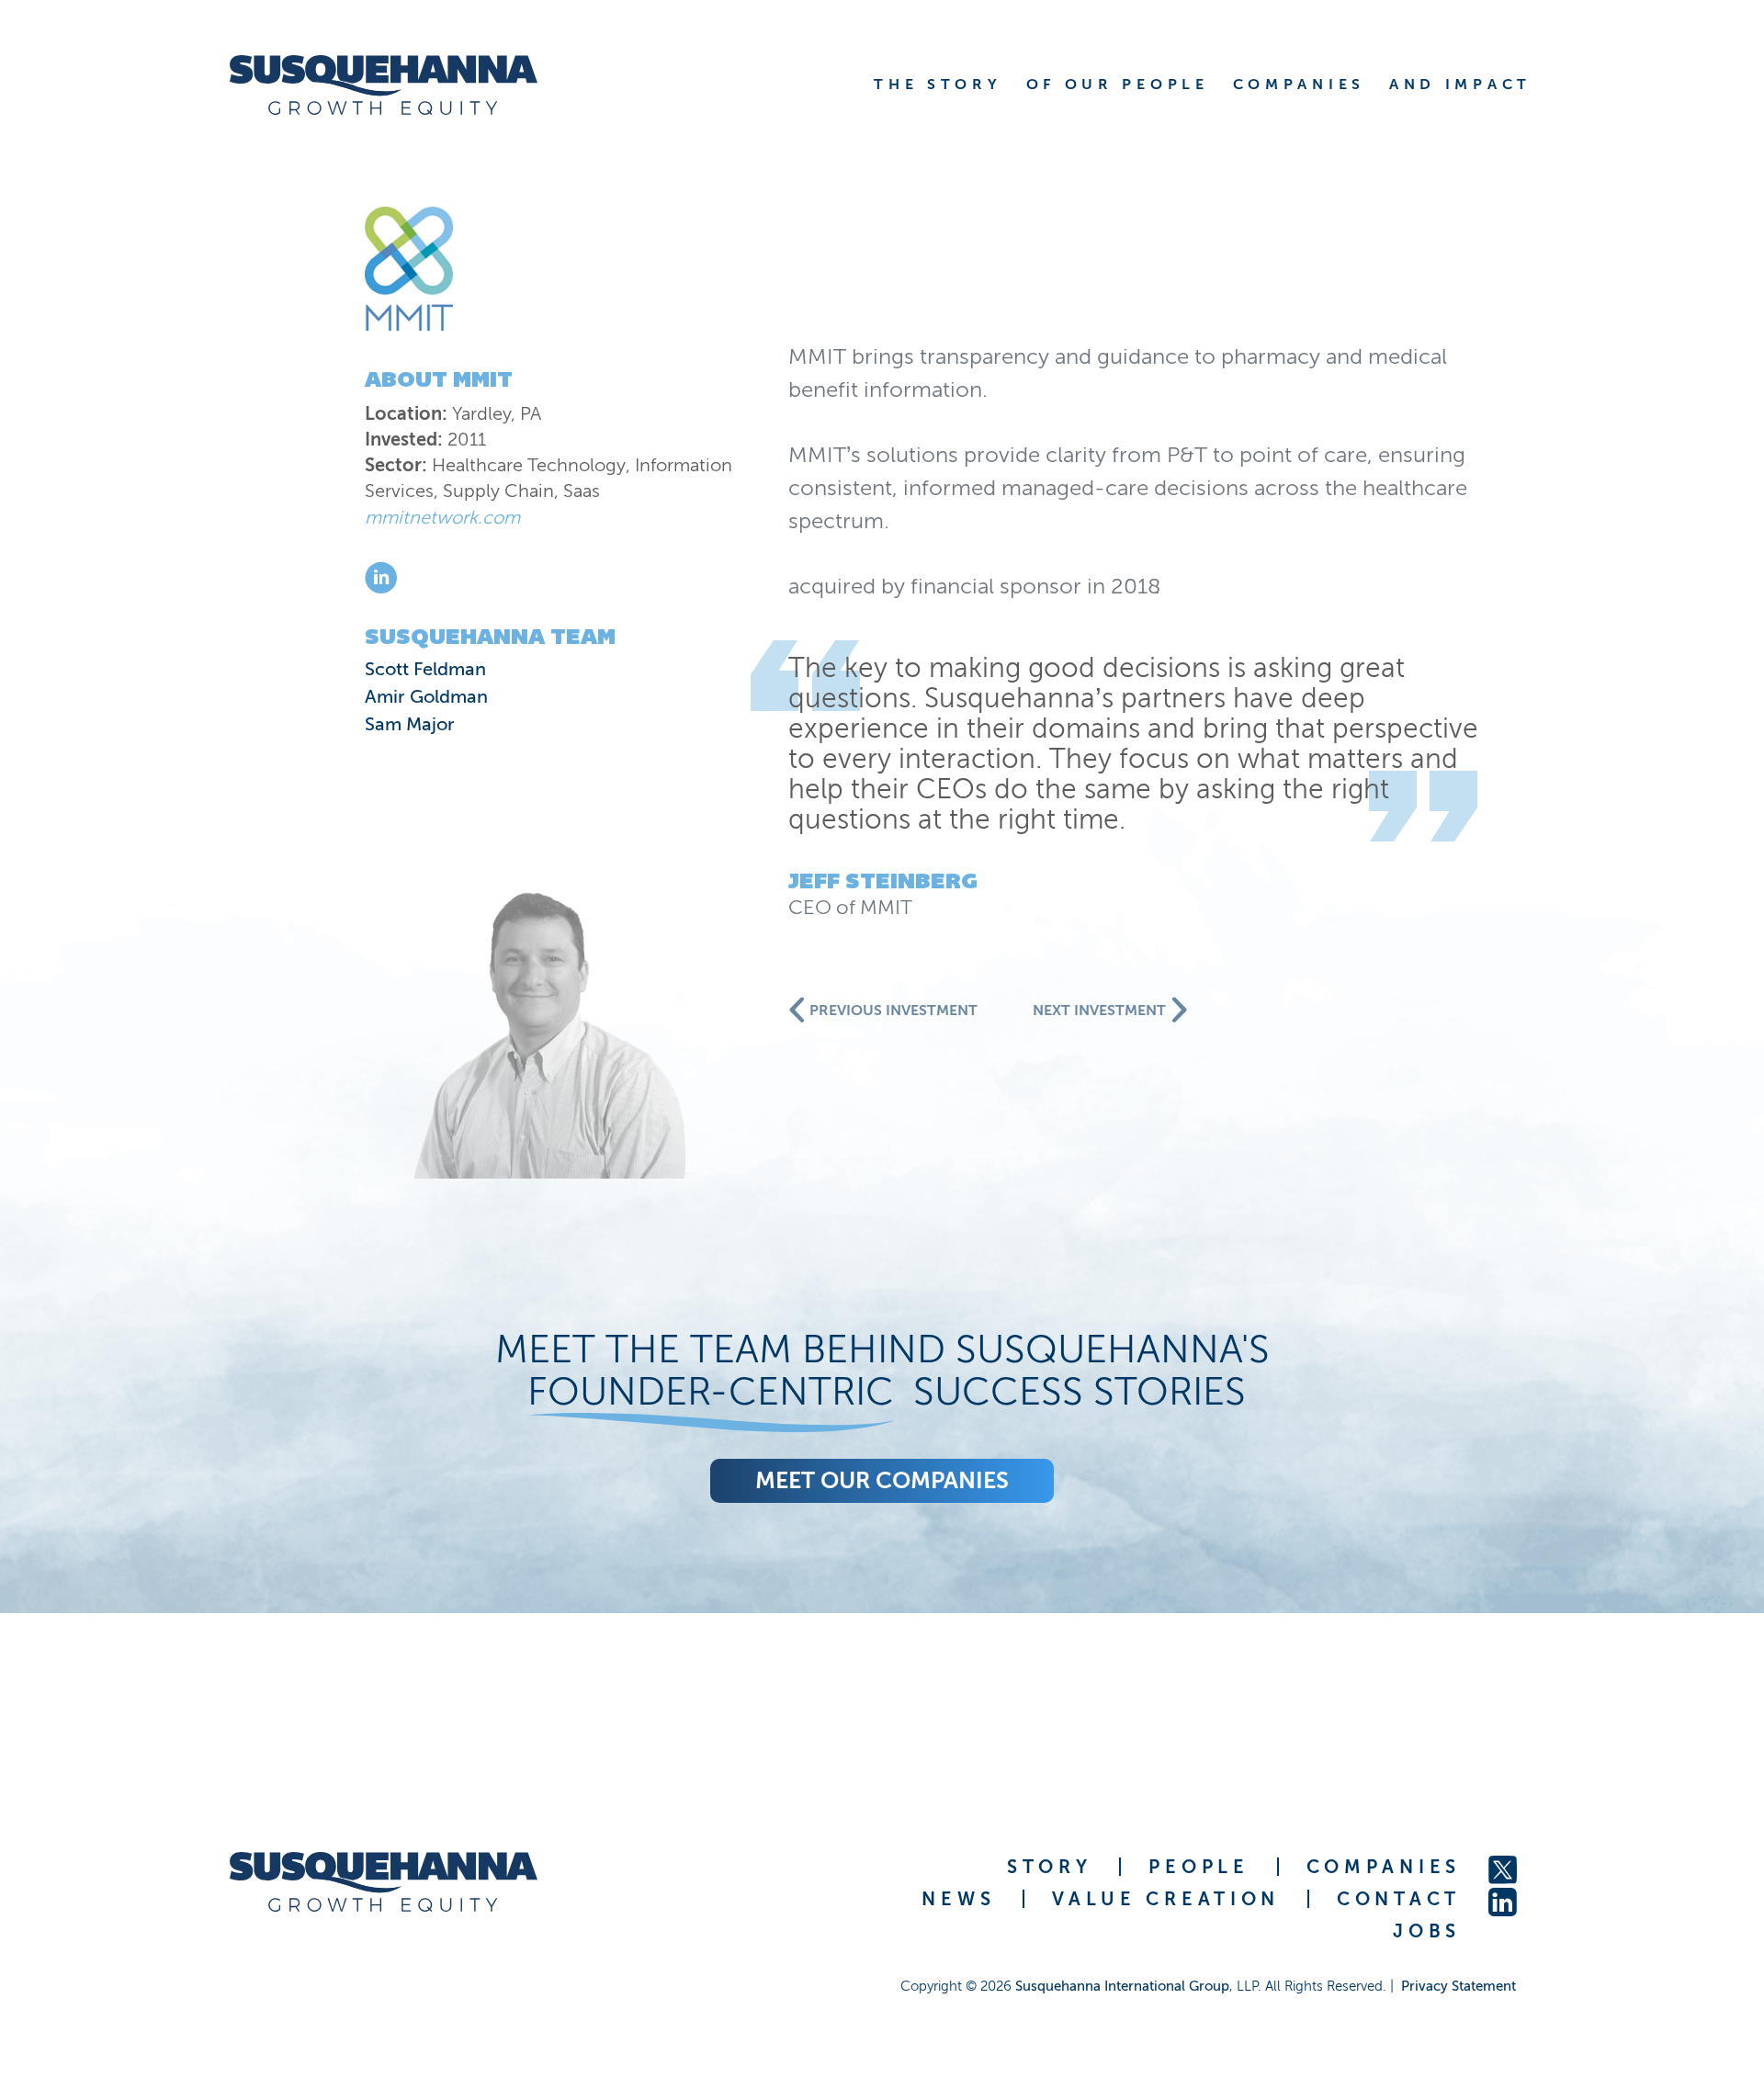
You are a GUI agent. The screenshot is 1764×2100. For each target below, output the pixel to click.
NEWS (958, 1899)
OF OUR (1118, 84)
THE (938, 84)
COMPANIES (1384, 1867)
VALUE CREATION (1166, 1899)
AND (1460, 84)
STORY (1050, 1867)
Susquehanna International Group (1122, 1986)
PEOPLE (1199, 1867)
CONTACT (1399, 1899)
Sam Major (410, 724)
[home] (384, 85)
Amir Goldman (426, 696)
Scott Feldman (425, 669)
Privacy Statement (1459, 1986)
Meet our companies (882, 1480)
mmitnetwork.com (442, 517)
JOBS (1427, 1931)
